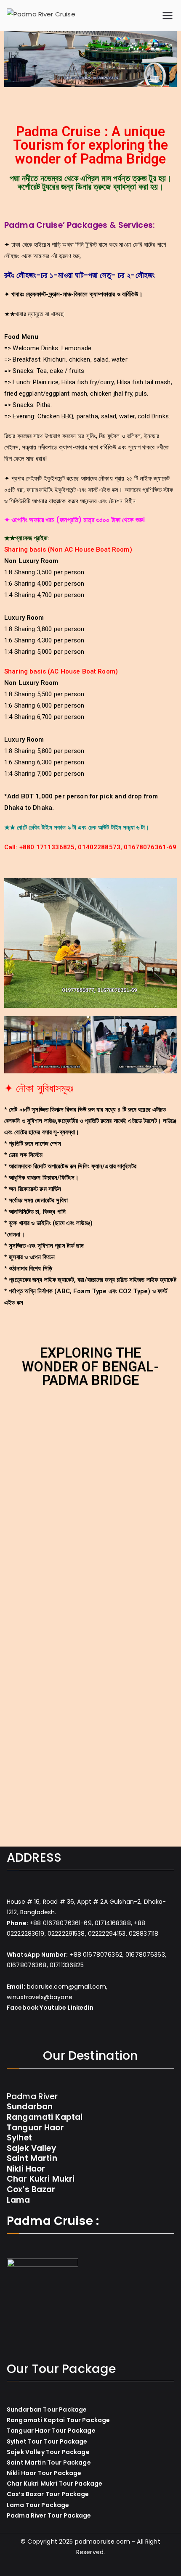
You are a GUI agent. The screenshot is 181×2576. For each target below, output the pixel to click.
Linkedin (81, 2008)
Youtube (53, 2008)
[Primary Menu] (168, 16)
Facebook (23, 2008)
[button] (12, 61)
